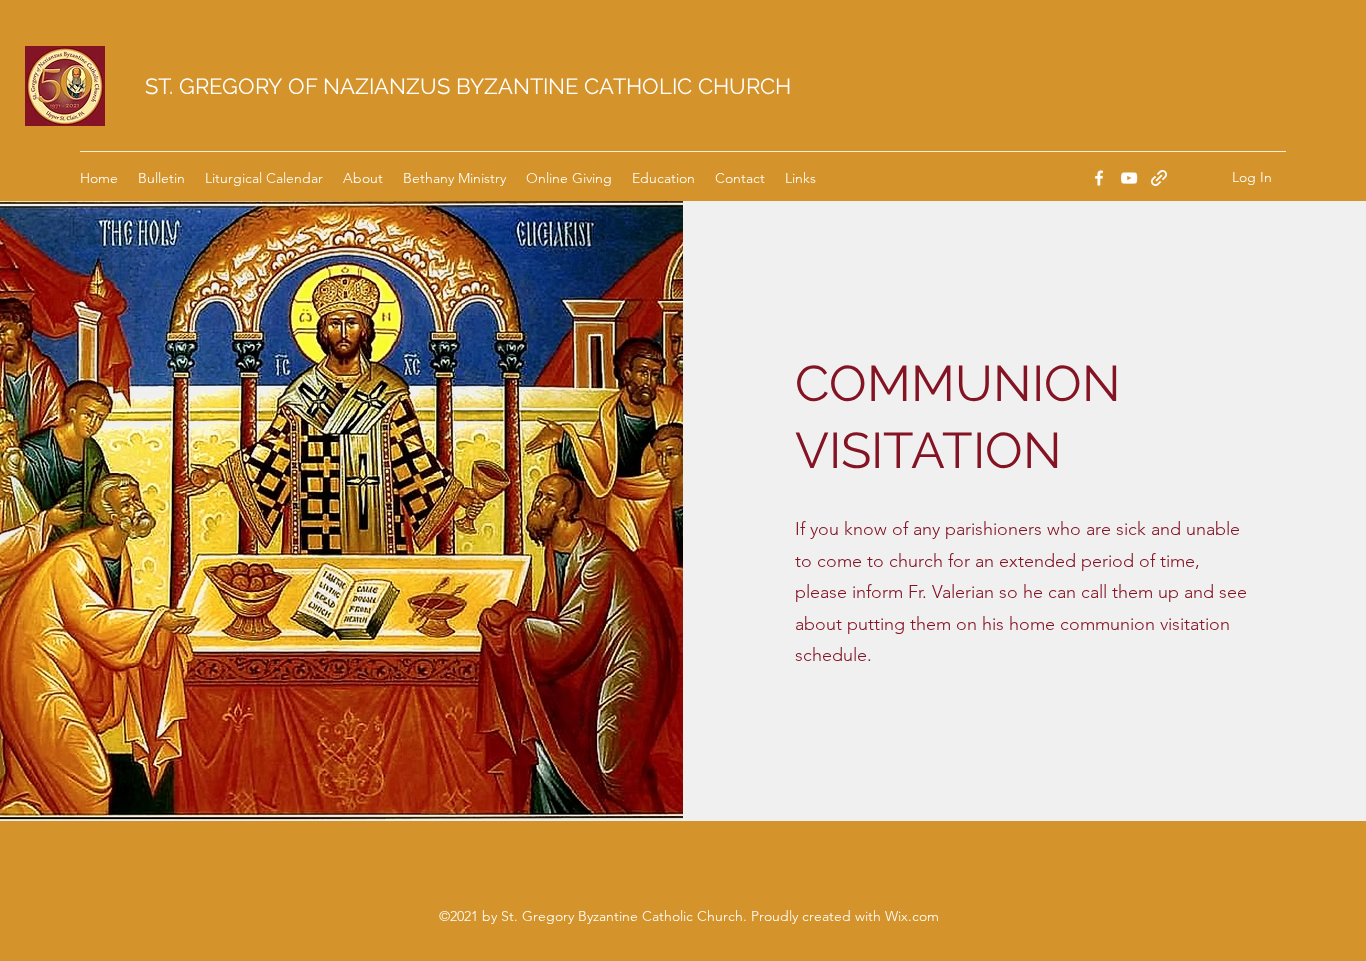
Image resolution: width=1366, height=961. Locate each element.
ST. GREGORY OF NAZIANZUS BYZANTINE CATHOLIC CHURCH (468, 86)
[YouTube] (1129, 178)
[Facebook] (1099, 178)
